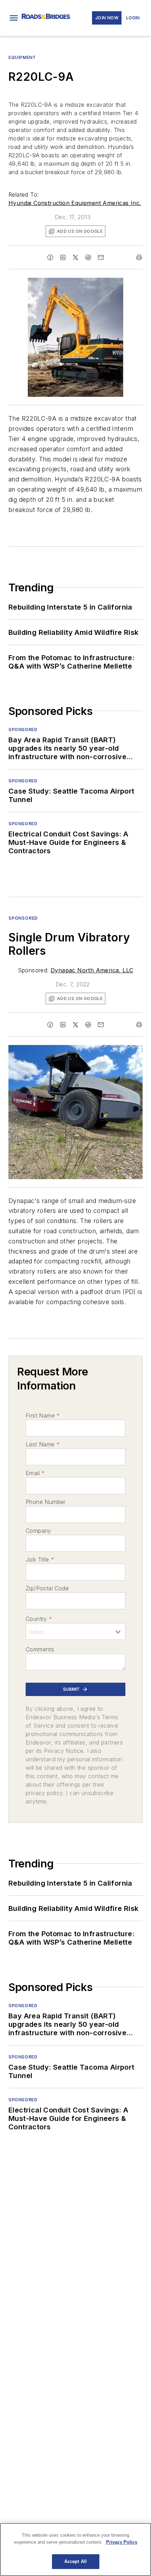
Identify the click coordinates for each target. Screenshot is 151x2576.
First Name (43, 1415)
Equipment (22, 57)
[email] (101, 257)
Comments (40, 1649)
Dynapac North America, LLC (92, 970)
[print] (139, 257)
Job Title (40, 1559)
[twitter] (75, 257)
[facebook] (50, 257)
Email (35, 1473)
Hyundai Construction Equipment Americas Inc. (75, 203)
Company (38, 1531)
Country (39, 1619)
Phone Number (46, 1502)
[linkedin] (63, 257)
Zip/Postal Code (47, 1588)
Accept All (75, 2561)
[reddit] (88, 257)
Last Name (43, 1444)
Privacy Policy (122, 2542)
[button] (14, 18)
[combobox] (75, 1631)
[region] (75, 2549)
